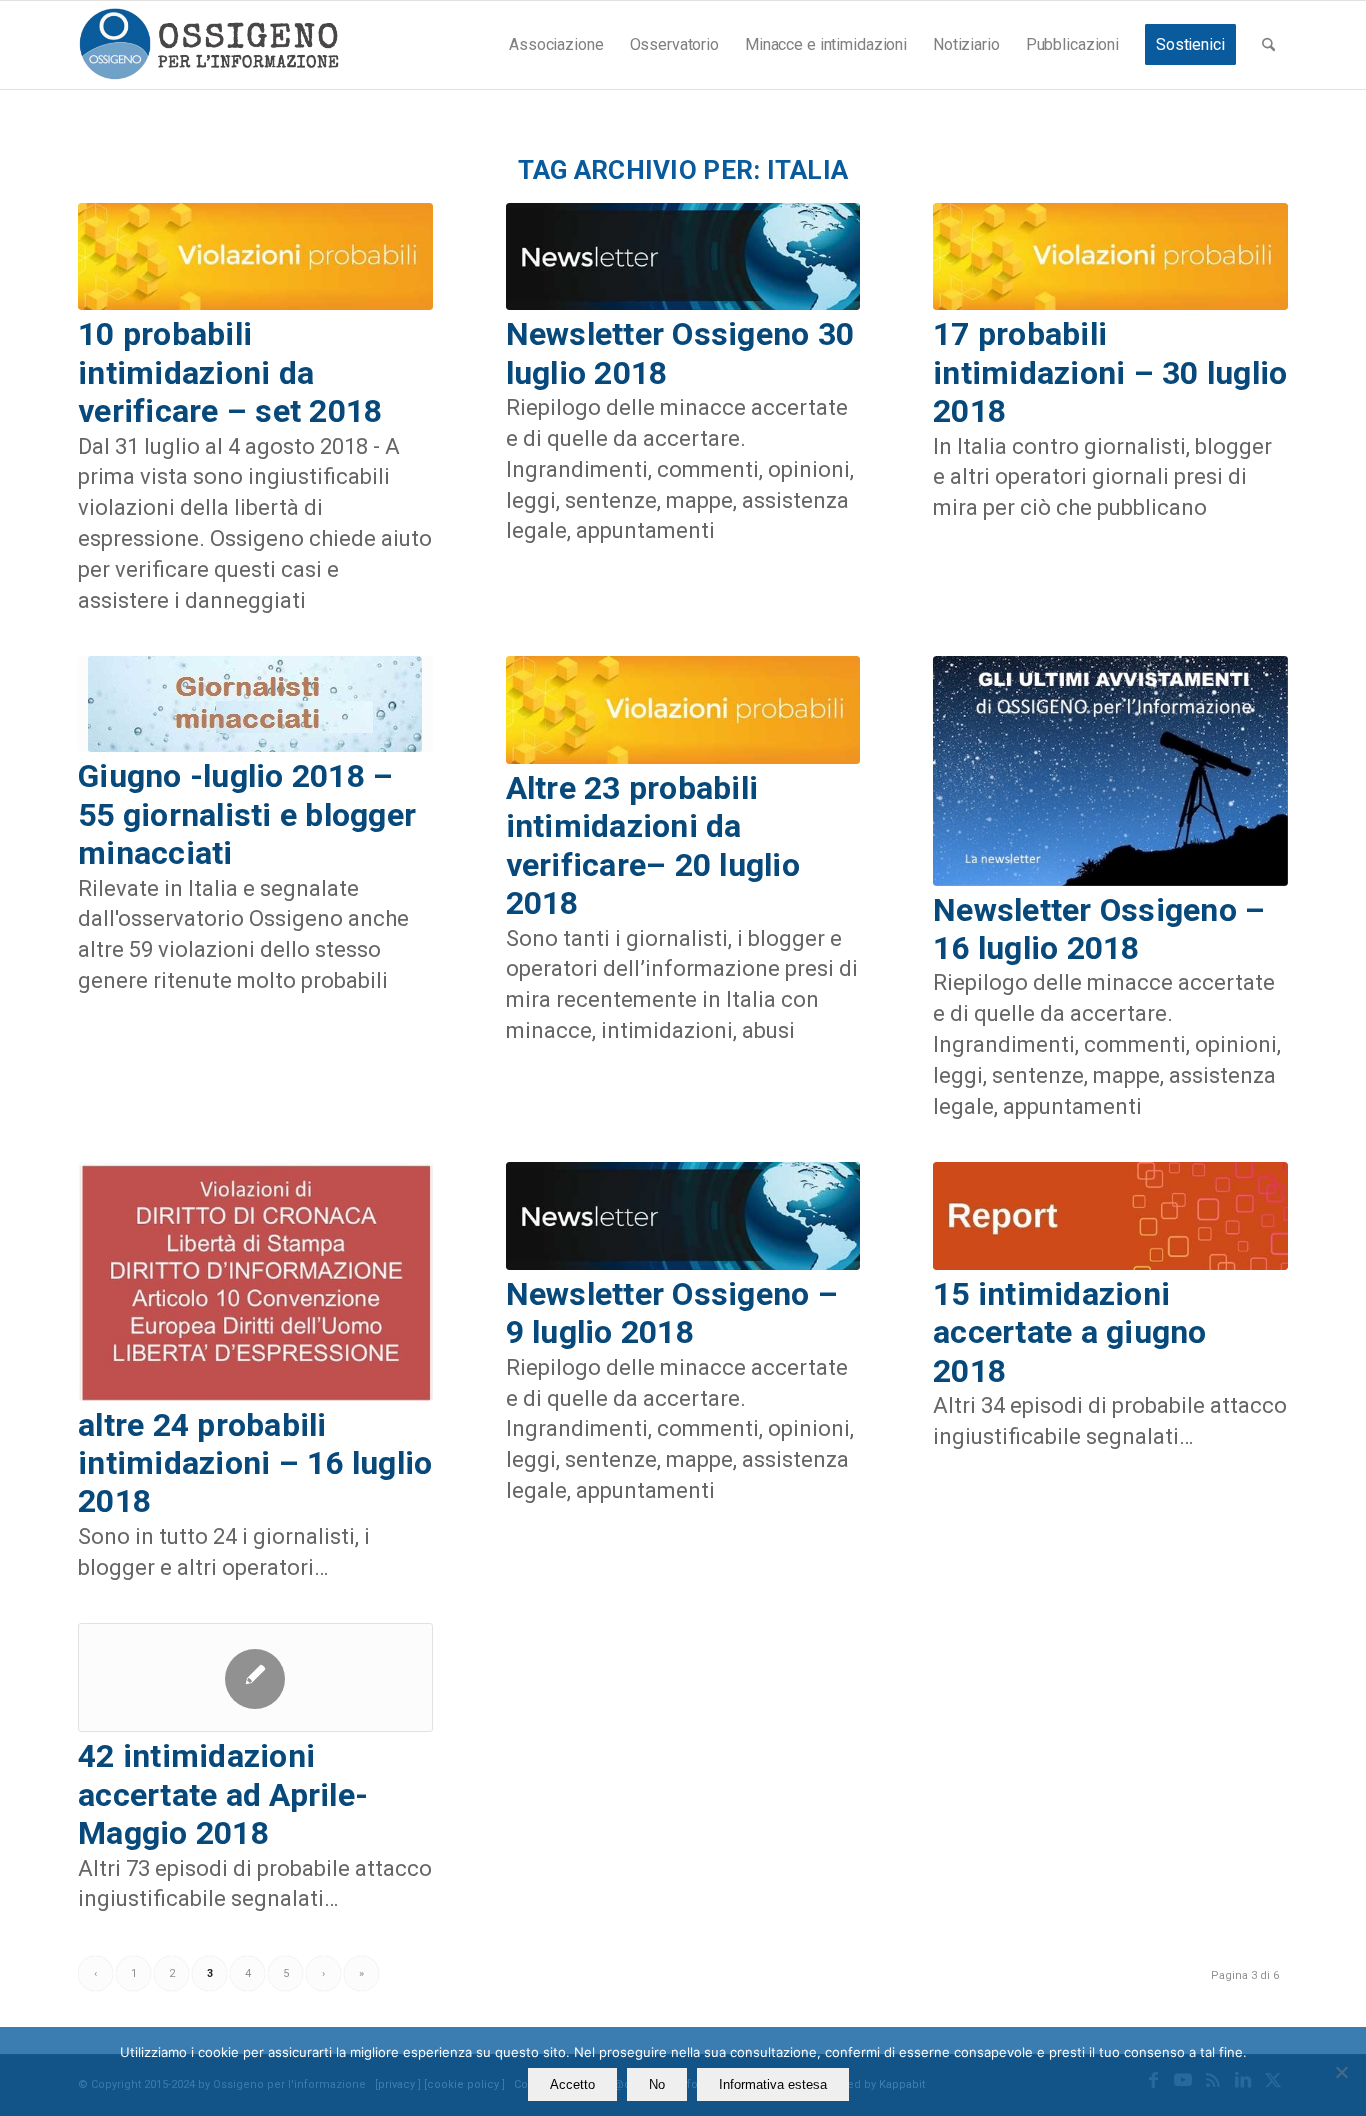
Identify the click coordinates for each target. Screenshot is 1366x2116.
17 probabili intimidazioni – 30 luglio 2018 (1110, 372)
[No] (1341, 2072)
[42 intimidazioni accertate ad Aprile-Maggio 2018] (255, 1677)
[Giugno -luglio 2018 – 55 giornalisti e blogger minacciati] (255, 704)
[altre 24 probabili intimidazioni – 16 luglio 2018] (255, 1281)
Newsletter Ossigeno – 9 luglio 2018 (672, 1313)
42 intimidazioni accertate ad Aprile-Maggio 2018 (223, 1794)
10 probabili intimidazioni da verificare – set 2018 (230, 372)
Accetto (572, 2084)
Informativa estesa (773, 2084)
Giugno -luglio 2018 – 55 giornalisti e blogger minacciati (247, 814)
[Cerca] (1268, 45)
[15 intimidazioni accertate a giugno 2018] (1110, 1216)
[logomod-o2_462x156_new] (208, 45)
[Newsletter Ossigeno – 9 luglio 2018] (683, 1216)
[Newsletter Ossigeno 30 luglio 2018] (683, 257)
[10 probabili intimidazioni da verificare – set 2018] (255, 257)
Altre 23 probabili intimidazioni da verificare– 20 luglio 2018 (653, 845)
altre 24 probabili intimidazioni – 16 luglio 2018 (255, 1463)
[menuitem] (556, 45)
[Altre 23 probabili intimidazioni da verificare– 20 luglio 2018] (683, 710)
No (657, 2084)
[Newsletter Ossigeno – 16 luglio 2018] (1110, 770)
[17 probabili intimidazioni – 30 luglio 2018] (1110, 257)
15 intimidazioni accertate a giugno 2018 (1070, 1332)
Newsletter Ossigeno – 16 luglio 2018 (1099, 929)
